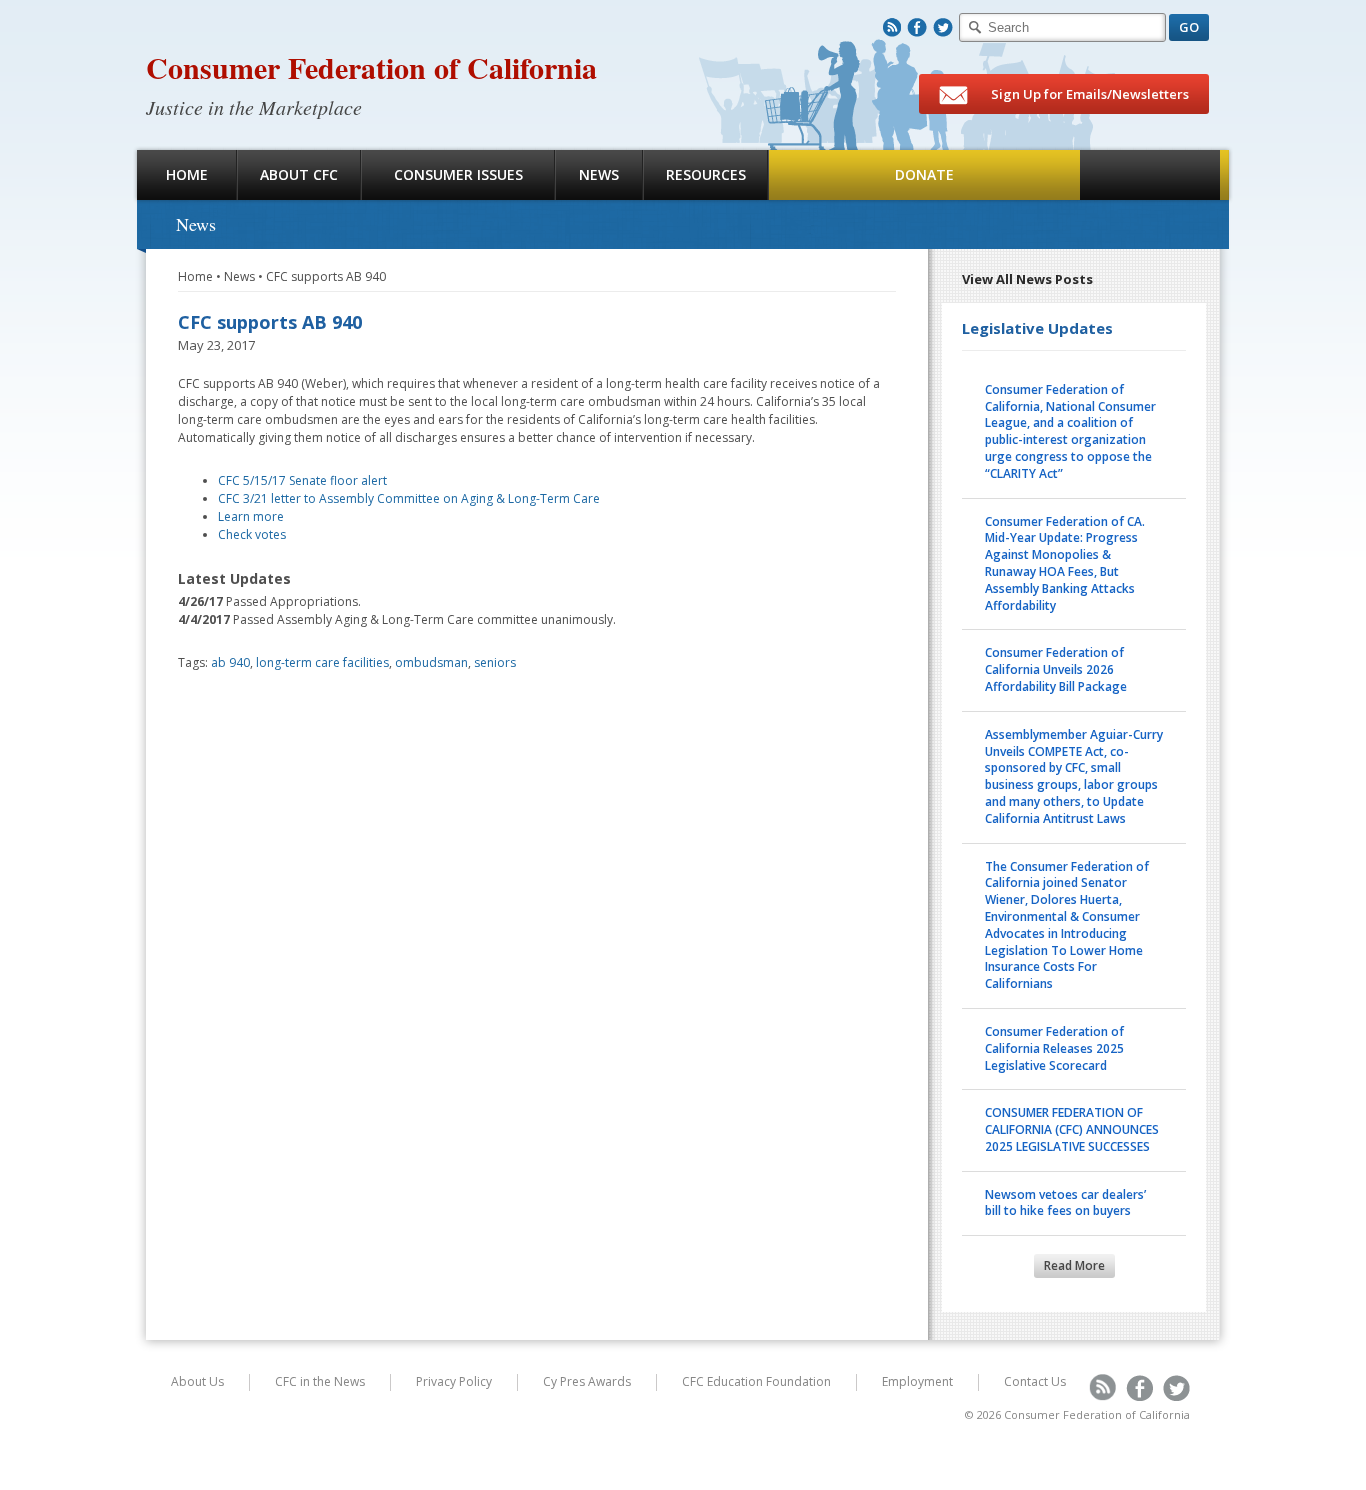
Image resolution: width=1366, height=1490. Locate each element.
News (599, 174)
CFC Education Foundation (756, 1381)
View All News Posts (1027, 279)
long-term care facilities (322, 662)
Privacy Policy (454, 1381)
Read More (1074, 1265)
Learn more (251, 516)
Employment (917, 1381)
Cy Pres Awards (587, 1381)
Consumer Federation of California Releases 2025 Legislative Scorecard (1054, 1048)
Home (187, 174)
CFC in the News (320, 1381)
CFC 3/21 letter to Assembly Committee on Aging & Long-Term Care (409, 498)
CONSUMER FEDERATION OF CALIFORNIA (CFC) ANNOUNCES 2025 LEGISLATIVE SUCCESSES (1072, 1129)
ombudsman (431, 662)
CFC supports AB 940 (326, 276)
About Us (197, 1381)
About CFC (299, 174)
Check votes (252, 534)
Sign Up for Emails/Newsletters (1088, 94)
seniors (495, 662)
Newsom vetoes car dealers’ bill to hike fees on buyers (1065, 1203)
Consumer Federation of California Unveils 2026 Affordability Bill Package (1056, 669)
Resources (706, 174)
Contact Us (1035, 1381)
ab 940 (230, 662)
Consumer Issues (458, 174)
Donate (924, 174)
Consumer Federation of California (371, 67)
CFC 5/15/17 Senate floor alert (302, 480)
